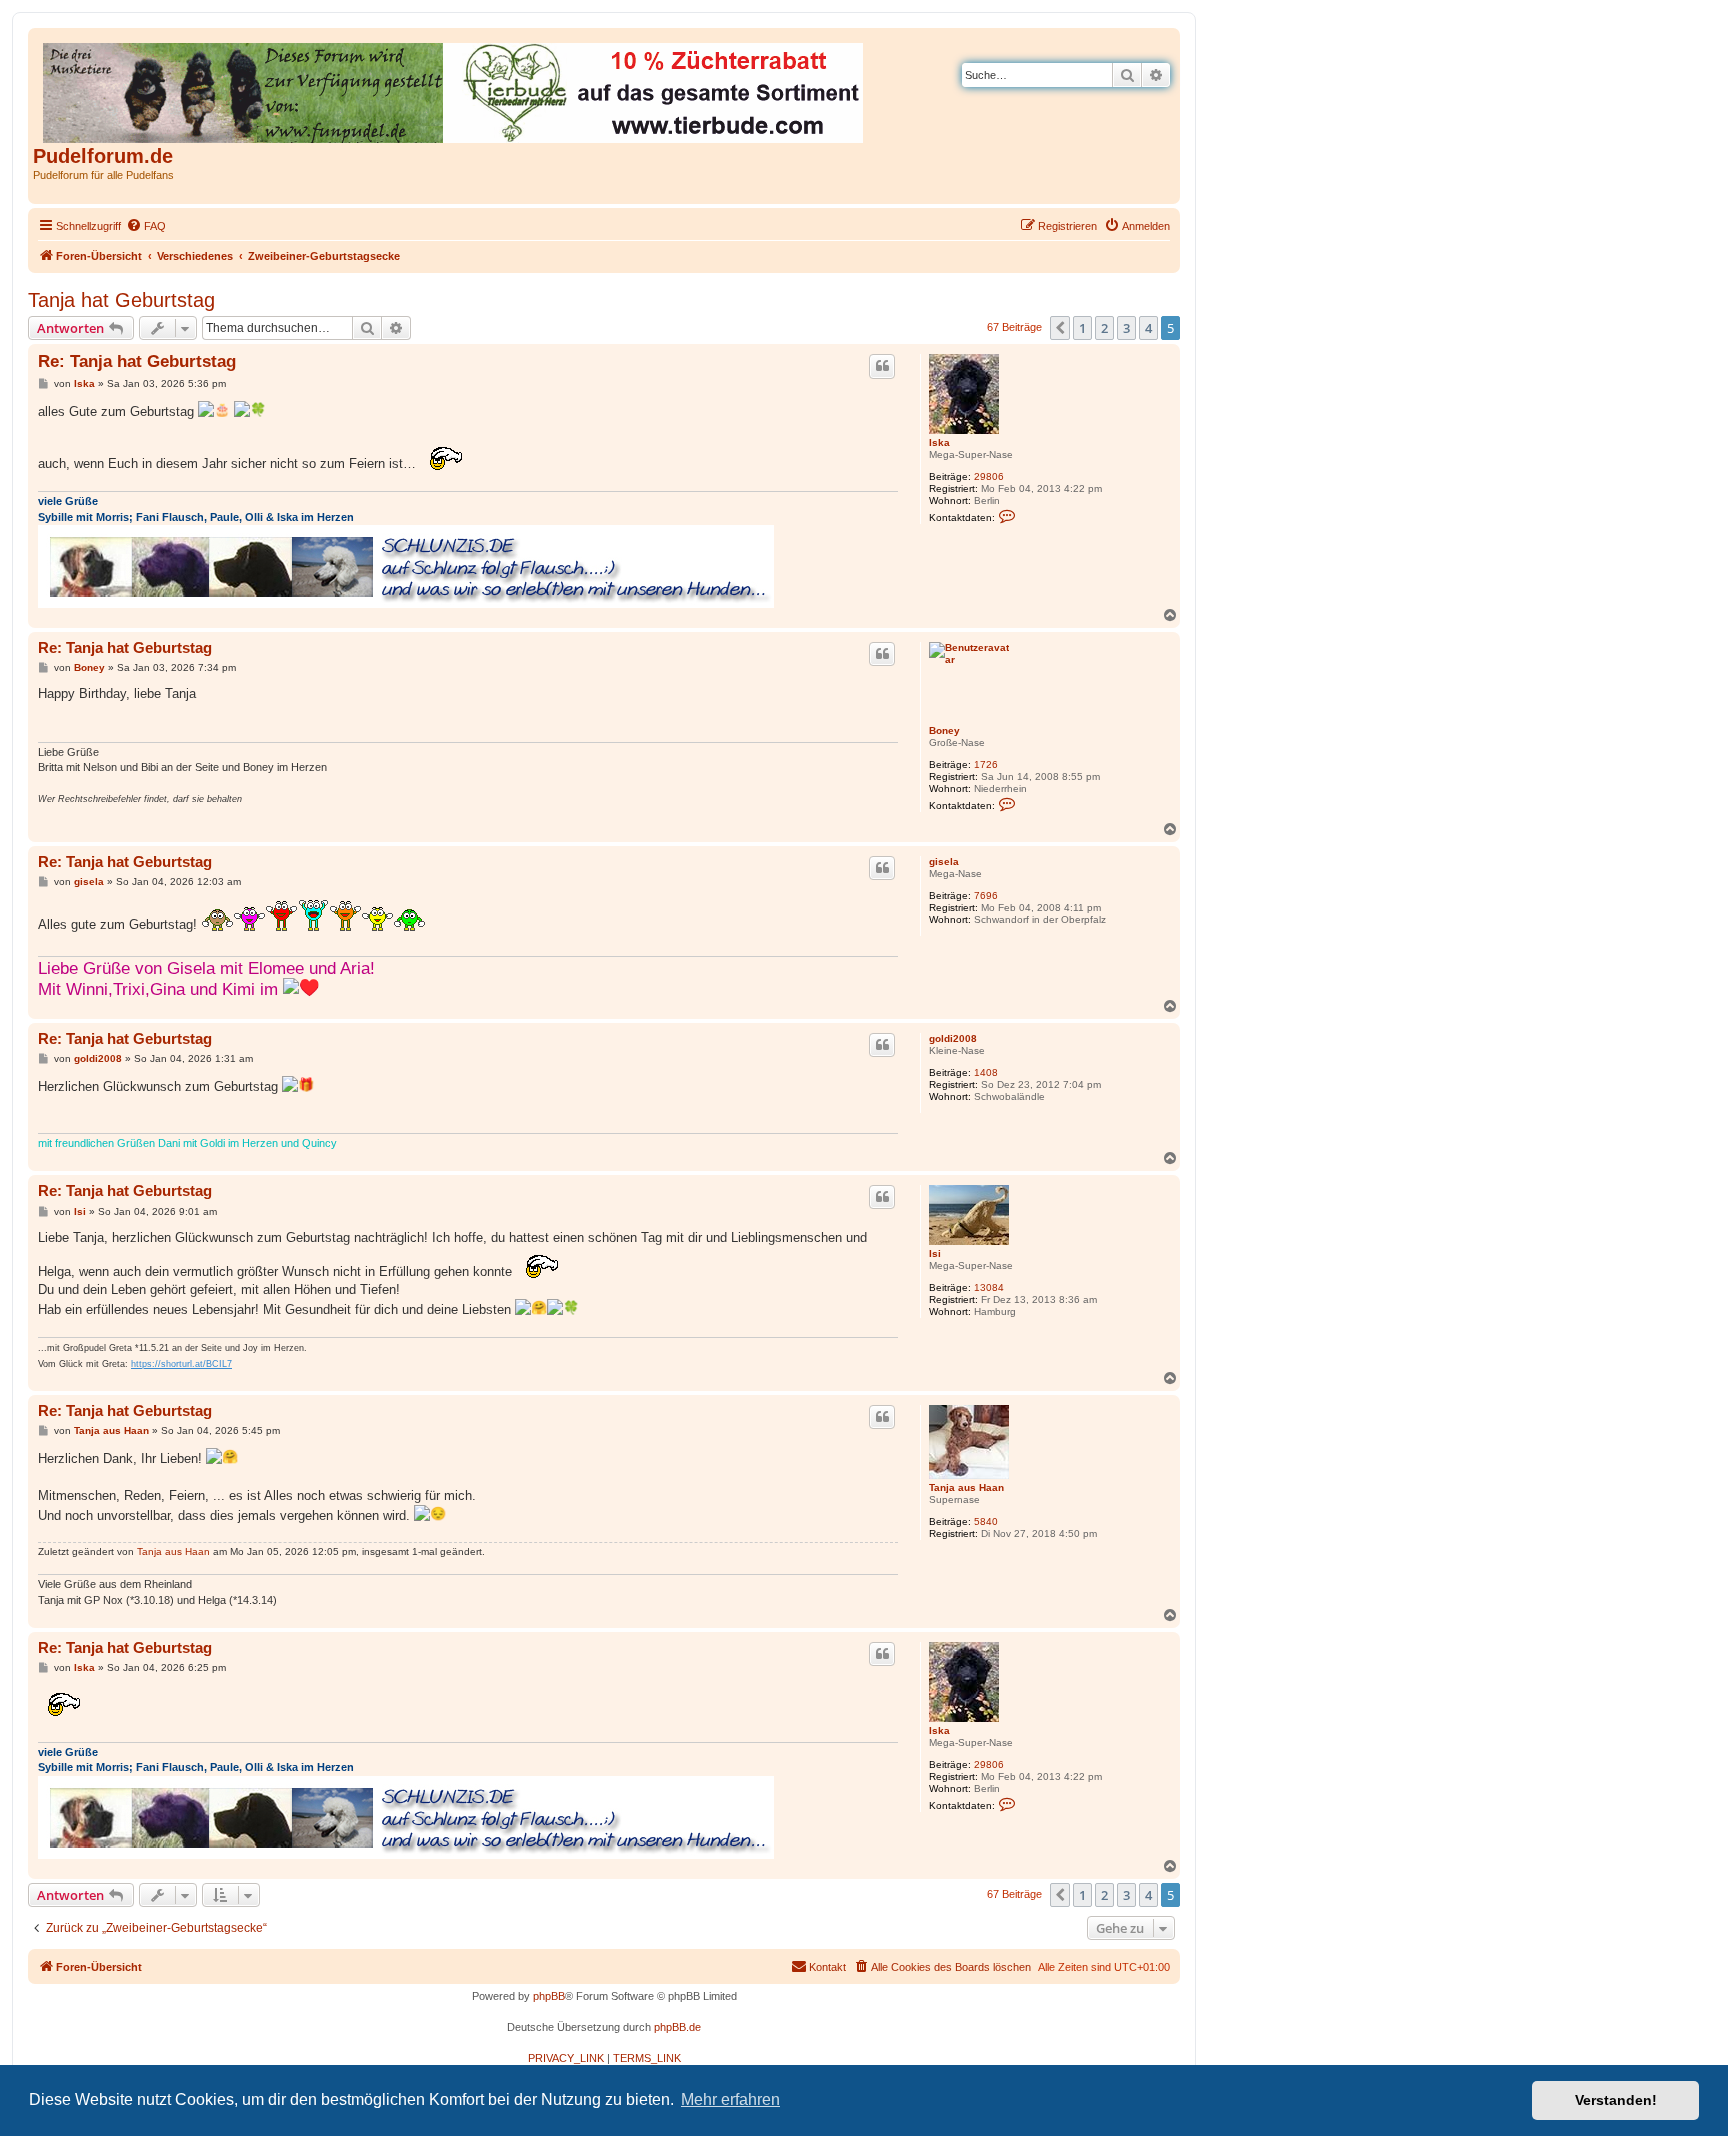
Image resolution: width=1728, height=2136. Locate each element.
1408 (986, 1072)
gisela (944, 861)
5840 (986, 1521)
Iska (939, 442)
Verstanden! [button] (1616, 2100)
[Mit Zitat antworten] (882, 366)
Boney (944, 730)
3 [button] (1126, 328)
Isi (935, 1253)
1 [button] (1082, 328)
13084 (989, 1287)
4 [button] (1148, 328)
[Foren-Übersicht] (454, 89)
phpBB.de (677, 2027)
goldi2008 (953, 1038)
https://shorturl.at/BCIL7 (181, 1364)
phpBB (549, 1996)
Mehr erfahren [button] (730, 2099)
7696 (986, 895)
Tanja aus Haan (966, 1487)
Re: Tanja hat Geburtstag (137, 361)
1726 (986, 764)
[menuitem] (146, 226)
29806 (989, 476)
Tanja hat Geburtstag (121, 300)
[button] (1060, 328)
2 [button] (1104, 328)
